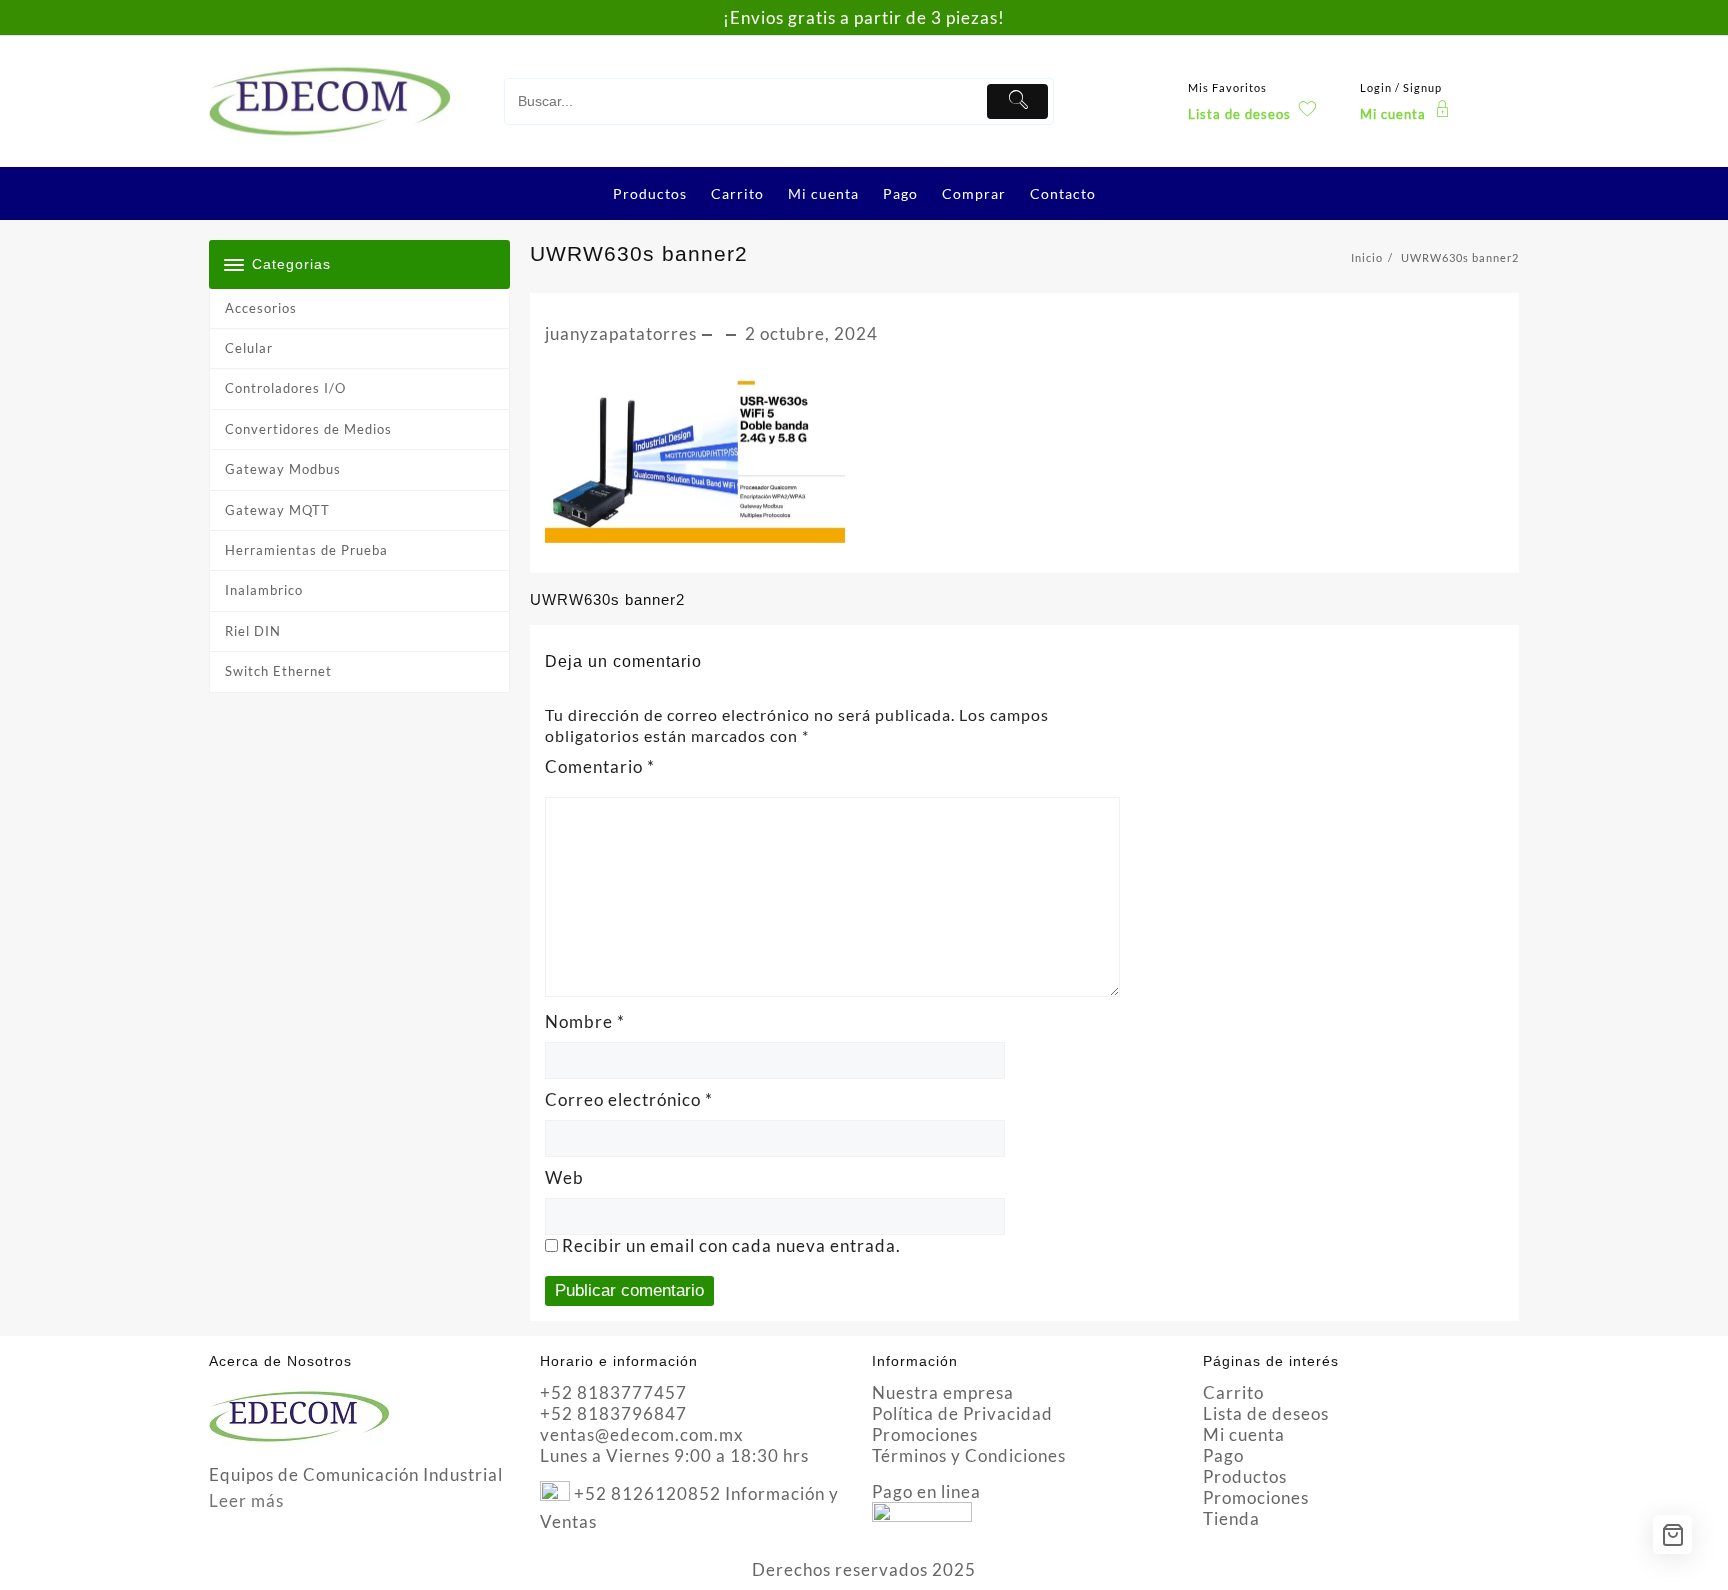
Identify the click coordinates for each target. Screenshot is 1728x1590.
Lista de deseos (1266, 1413)
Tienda (1231, 1518)
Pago (1223, 1455)
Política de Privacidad (962, 1413)
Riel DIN (253, 631)
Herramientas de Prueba (306, 550)
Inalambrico (264, 590)
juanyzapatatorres (621, 333)
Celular (249, 348)
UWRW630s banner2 (639, 253)
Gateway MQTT (277, 510)
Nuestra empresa (943, 1392)
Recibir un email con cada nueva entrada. (731, 1245)
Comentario (600, 766)
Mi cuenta (1244, 1434)
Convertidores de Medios (308, 429)
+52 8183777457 (613, 1392)
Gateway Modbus (283, 469)
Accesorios (261, 308)
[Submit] (1017, 101)
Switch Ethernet (278, 671)
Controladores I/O (285, 388)
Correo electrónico (629, 1099)
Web (564, 1177)
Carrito (1233, 1392)
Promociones (925, 1434)
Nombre (585, 1021)
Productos (1245, 1476)
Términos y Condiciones (969, 1455)
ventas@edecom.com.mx (642, 1434)
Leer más (246, 1500)
